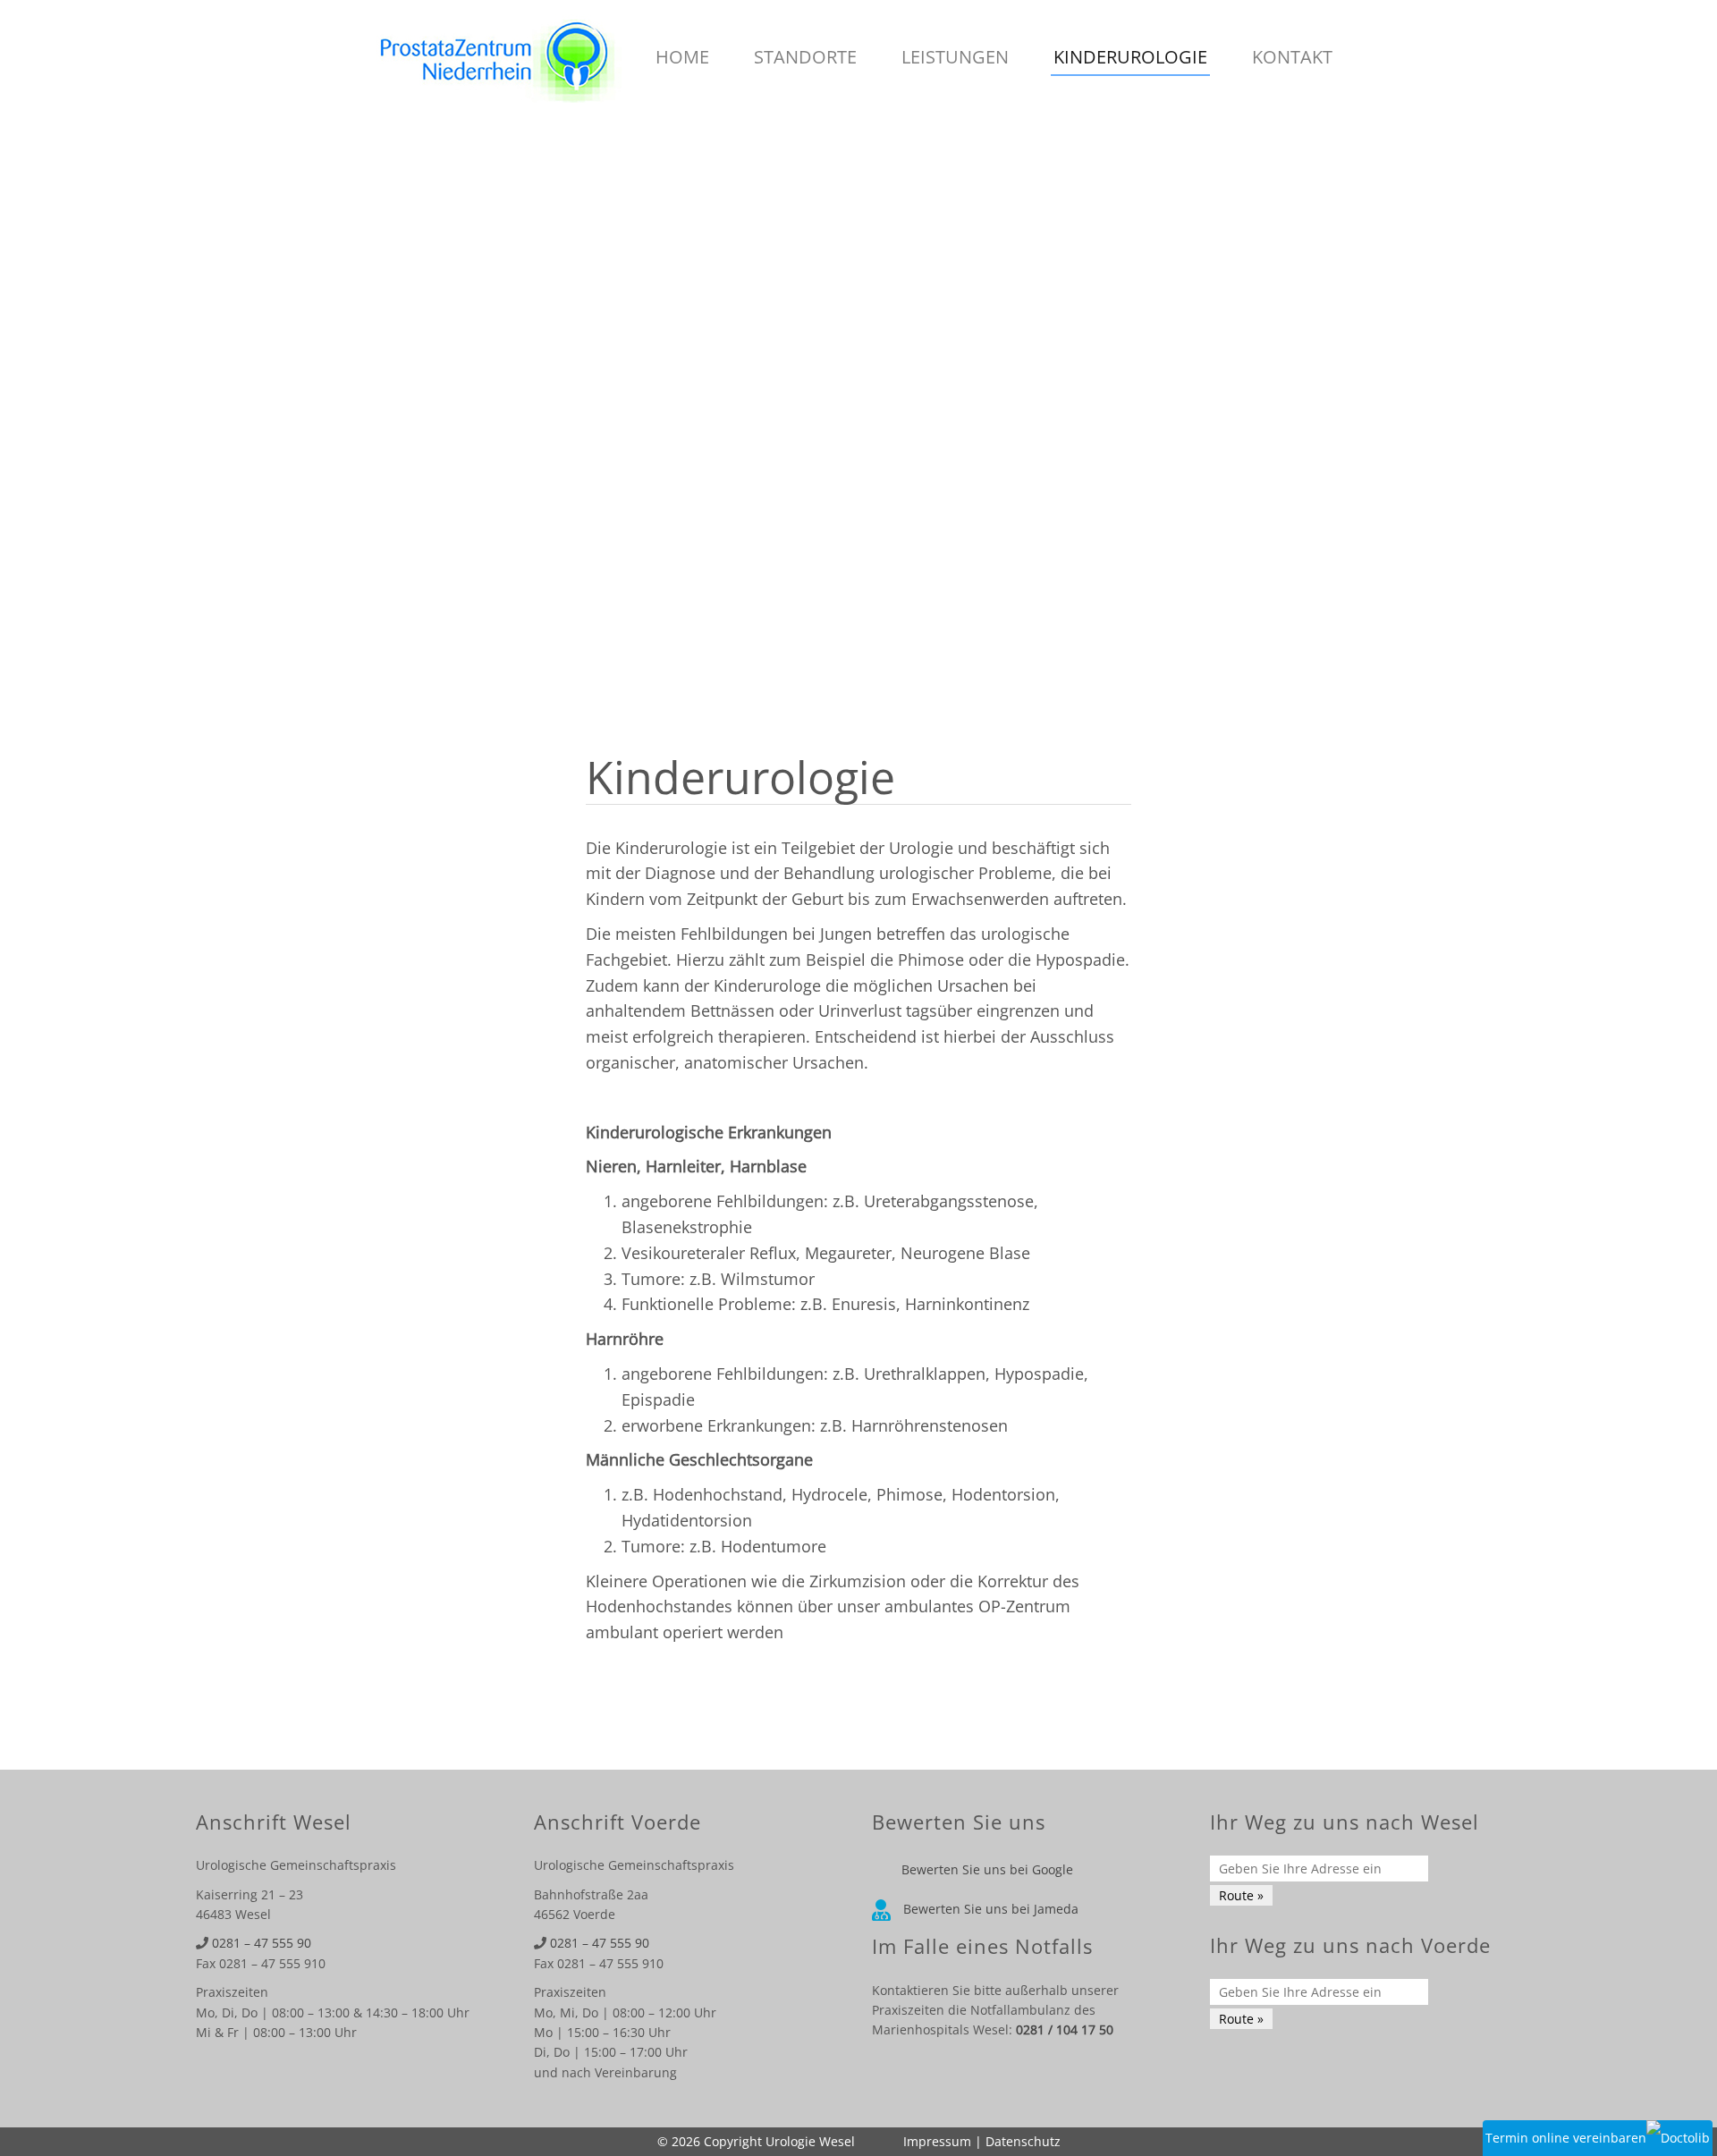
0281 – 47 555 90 (262, 1943)
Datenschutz (1023, 2141)
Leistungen (955, 57)
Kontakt (1292, 57)
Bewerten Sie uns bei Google (985, 1869)
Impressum (937, 2141)
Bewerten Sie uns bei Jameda (989, 1909)
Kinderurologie (1130, 57)
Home (682, 57)
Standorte (805, 57)
